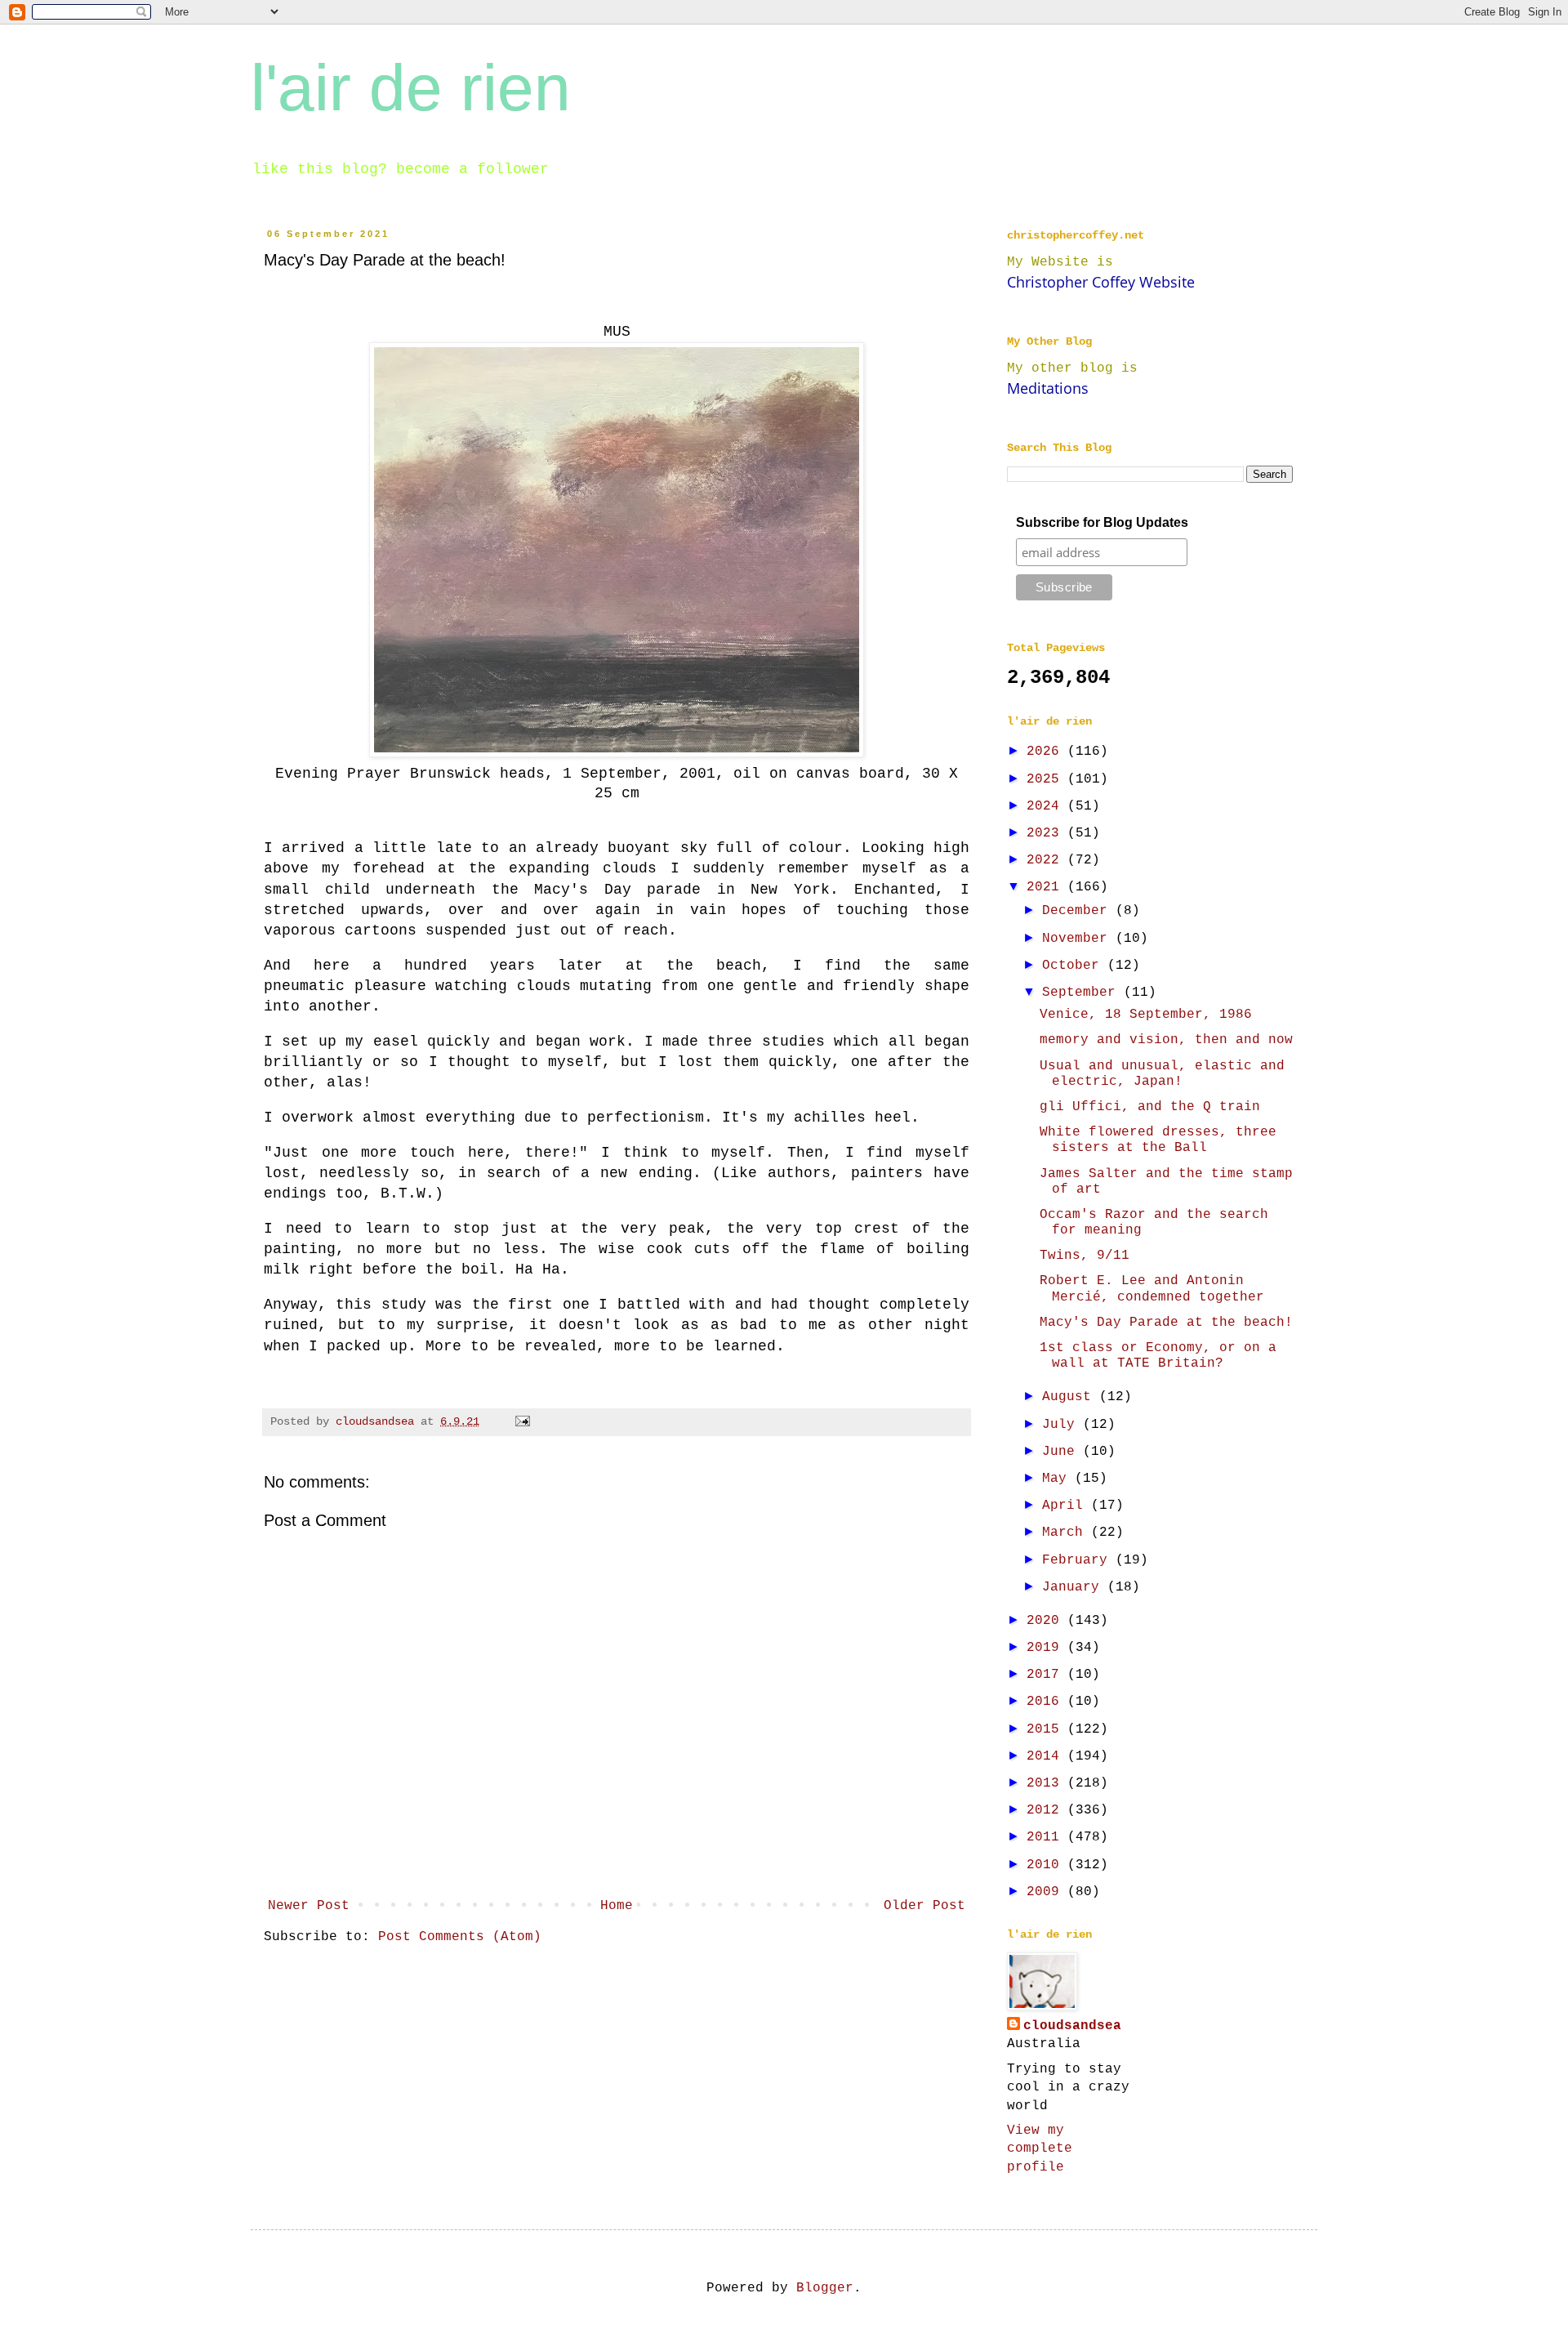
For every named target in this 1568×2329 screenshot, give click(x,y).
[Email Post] (523, 1421)
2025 (1047, 779)
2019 (1047, 1648)
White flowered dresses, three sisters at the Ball (1158, 1140)
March (1067, 1533)
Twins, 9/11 (1085, 1256)
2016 (1047, 1702)
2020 (1047, 1621)
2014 (1047, 1756)
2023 (1047, 833)
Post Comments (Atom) (460, 1937)
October (1075, 966)
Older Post (924, 1906)
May (1058, 1479)
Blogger (825, 2288)
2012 (1047, 1810)
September (1083, 993)
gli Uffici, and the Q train (1150, 1107)
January (1075, 1587)
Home (617, 1906)
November (1079, 939)
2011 (1047, 1837)
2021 (1047, 887)
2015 (1047, 1729)
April (1067, 1506)
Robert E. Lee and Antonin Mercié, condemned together (1152, 1289)
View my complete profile (1040, 2149)
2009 (1047, 1892)
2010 (1047, 1865)
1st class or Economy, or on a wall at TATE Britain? (1158, 1356)
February (1079, 1560)
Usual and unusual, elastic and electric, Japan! (1162, 1074)
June (1062, 1452)
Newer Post (309, 1906)
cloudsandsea (1072, 2026)
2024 (1047, 806)
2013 (1047, 1783)
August (1071, 1397)
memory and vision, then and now (1166, 1040)
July (1062, 1425)
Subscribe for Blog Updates (1102, 522)
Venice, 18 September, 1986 (1146, 1015)
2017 (1047, 1675)
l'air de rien (411, 88)
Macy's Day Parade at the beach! (1166, 1323)
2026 (1047, 752)
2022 (1047, 860)
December (1079, 911)
